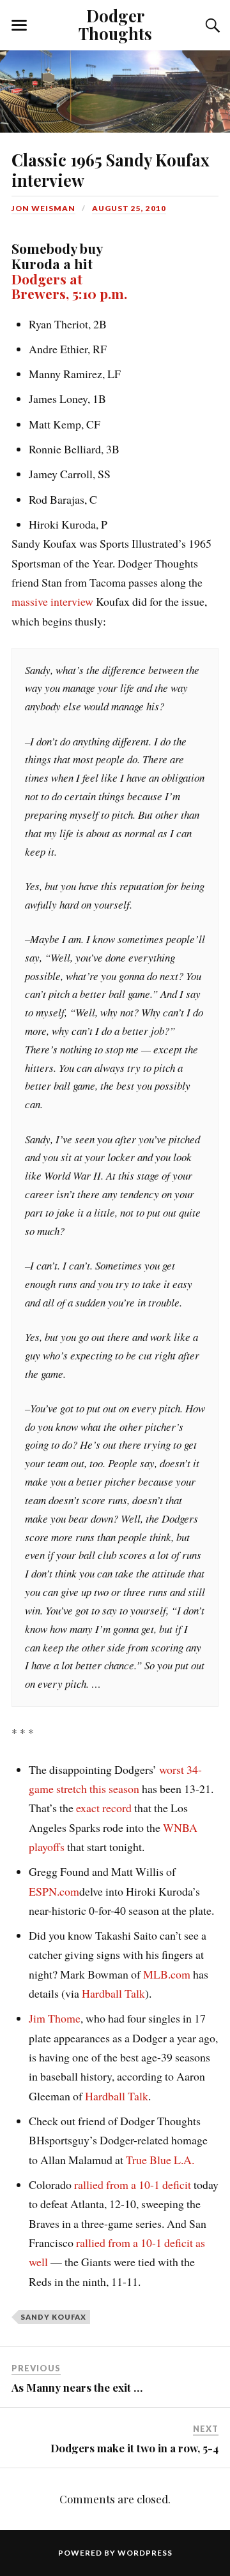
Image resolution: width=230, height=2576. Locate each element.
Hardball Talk (113, 1993)
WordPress (145, 2553)
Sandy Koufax (53, 2317)
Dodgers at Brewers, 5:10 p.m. (69, 286)
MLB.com (167, 1974)
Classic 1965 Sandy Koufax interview (111, 170)
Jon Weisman (43, 208)
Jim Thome (55, 2018)
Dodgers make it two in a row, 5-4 (134, 2448)
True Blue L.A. (160, 2160)
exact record (104, 1808)
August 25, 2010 (129, 208)
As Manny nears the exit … (77, 2387)
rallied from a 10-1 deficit (133, 2184)
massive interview (52, 601)
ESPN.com (54, 1891)
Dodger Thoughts (115, 24)
